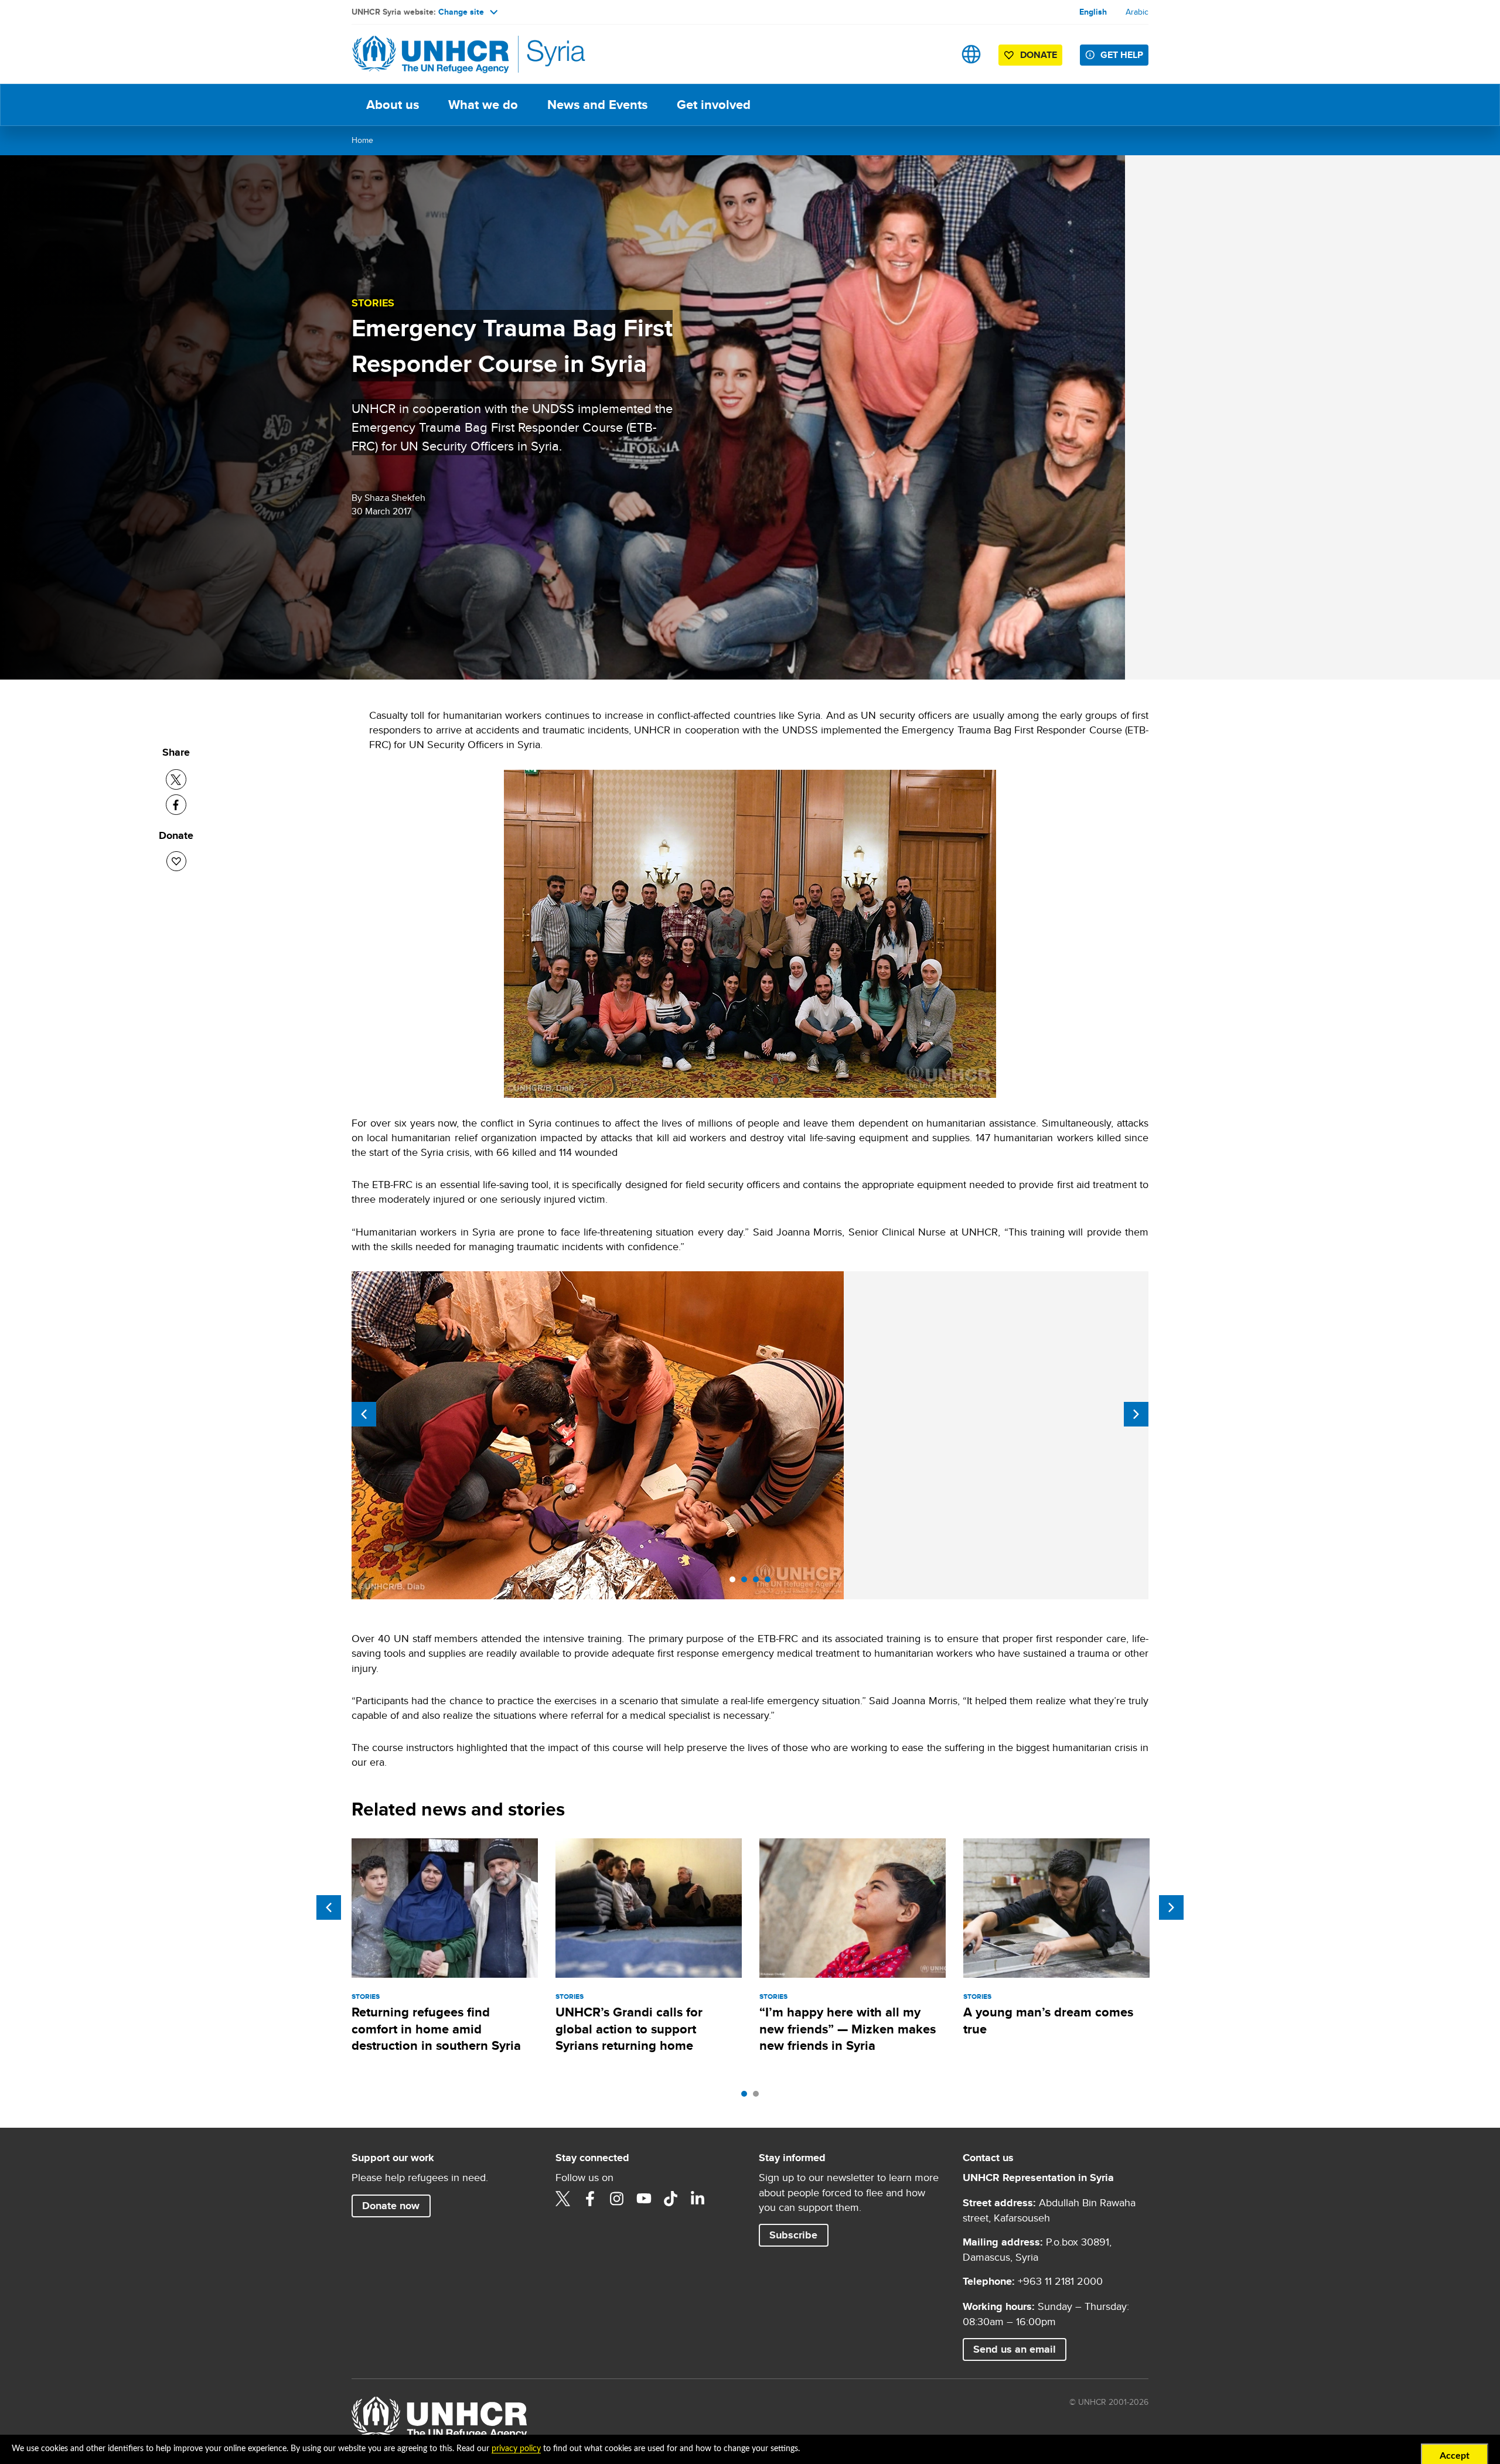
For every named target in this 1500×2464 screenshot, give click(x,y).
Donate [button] (1039, 55)
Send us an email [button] (1015, 2349)
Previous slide (364, 1414)
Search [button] (934, 54)
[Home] (434, 54)
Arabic (1137, 12)
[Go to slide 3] (759, 1582)
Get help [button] (1122, 55)
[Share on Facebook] (176, 805)
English (1093, 12)
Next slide (1136, 1414)
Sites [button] (971, 54)
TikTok (671, 2199)
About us (393, 105)
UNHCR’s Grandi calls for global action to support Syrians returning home (629, 2029)
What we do (483, 105)
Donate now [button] (391, 2206)
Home (362, 140)
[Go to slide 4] (771, 1582)
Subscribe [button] (793, 2235)
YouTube (644, 2199)
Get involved (714, 105)
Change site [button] (461, 12)
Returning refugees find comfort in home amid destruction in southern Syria (436, 2029)
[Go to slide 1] (735, 1582)
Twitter (563, 2199)
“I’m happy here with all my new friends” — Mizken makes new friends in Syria (848, 2029)
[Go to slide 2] (747, 1582)
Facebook (590, 2199)
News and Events (597, 105)
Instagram (617, 2199)
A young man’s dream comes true (1048, 2020)
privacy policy (516, 2449)
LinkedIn (698, 2199)
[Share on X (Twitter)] (176, 779)
